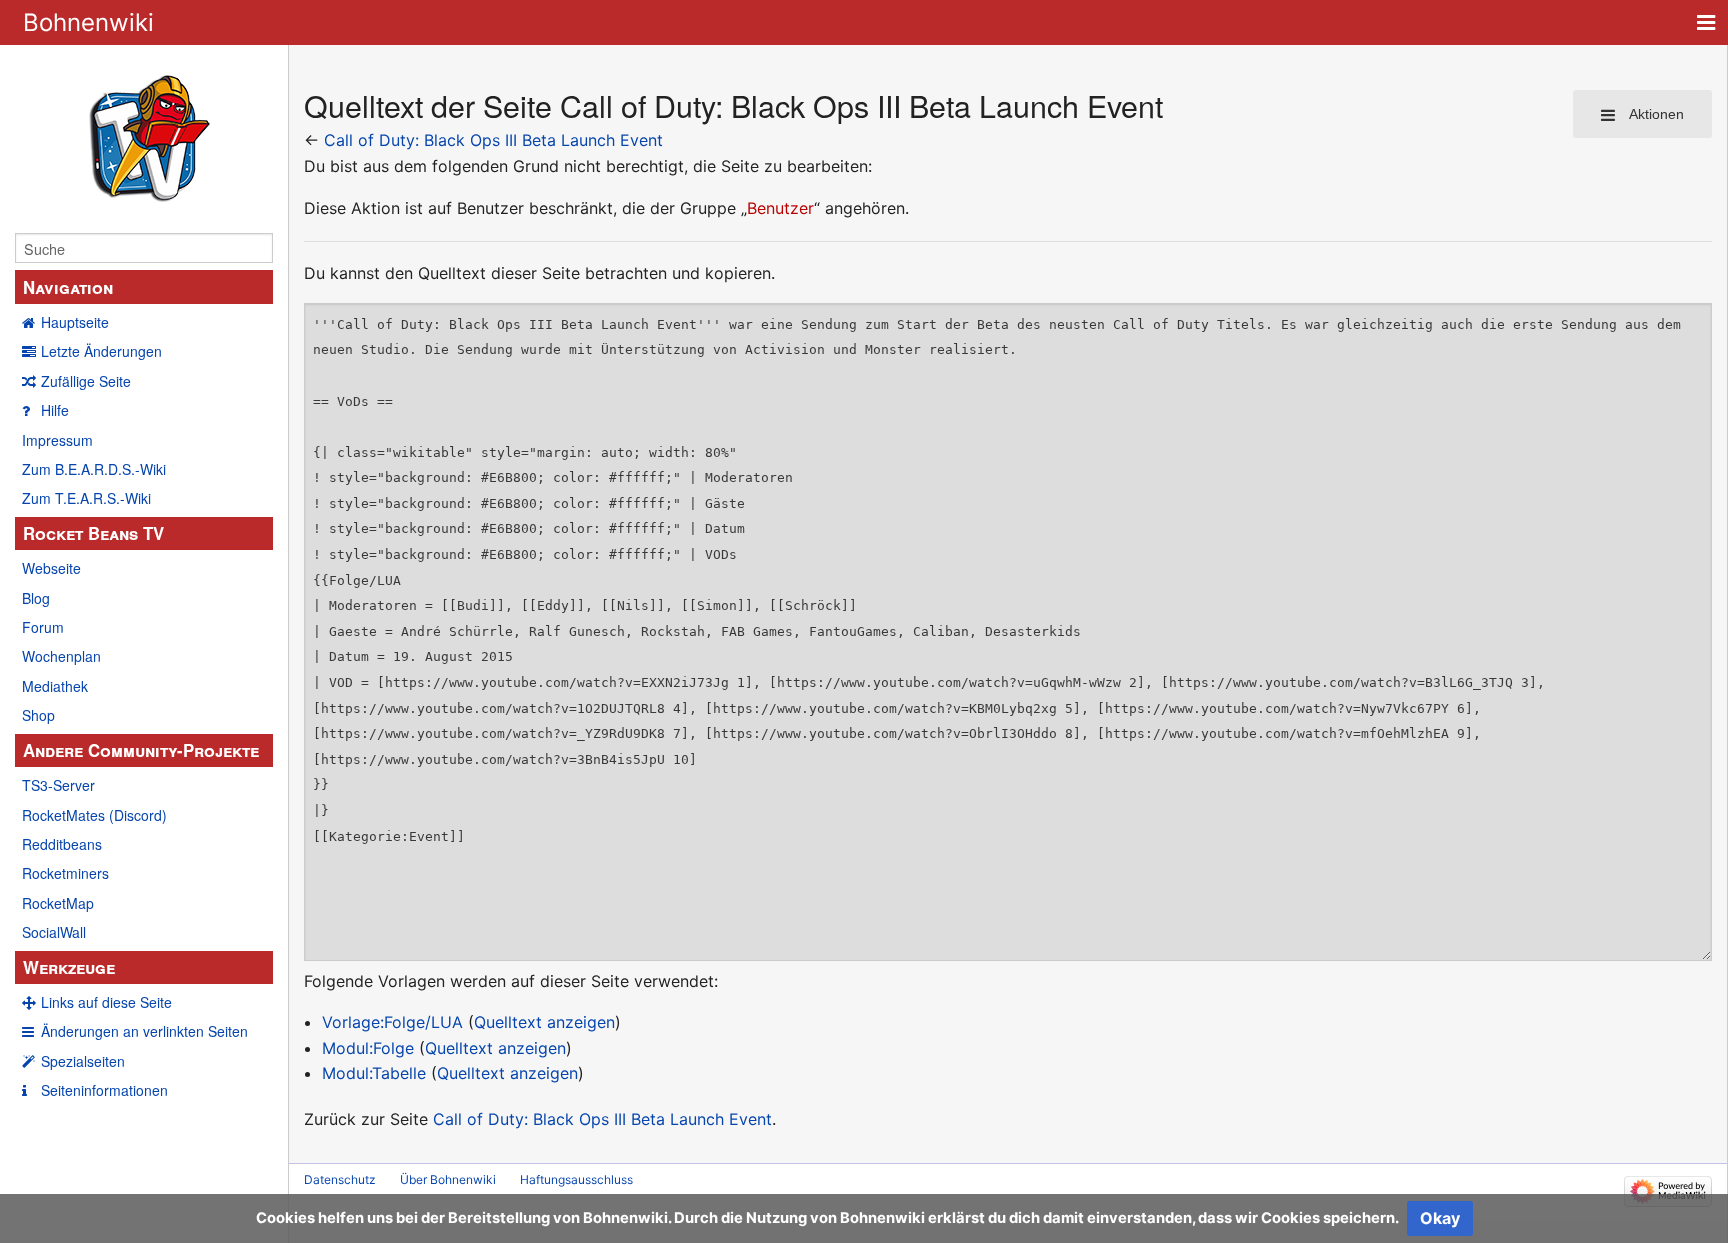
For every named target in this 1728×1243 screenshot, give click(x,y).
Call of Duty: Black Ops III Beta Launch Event (493, 140)
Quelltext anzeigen (544, 1022)
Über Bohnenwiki (448, 1179)
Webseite (51, 568)
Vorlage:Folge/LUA (392, 1022)
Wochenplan (61, 656)
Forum (43, 627)
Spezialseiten (83, 1061)
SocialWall (54, 932)
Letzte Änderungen (101, 351)
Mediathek (55, 686)
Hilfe (55, 410)
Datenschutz (340, 1179)
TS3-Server (58, 785)
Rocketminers (65, 873)
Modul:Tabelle (374, 1073)
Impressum (57, 440)
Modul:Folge (368, 1048)
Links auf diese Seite (106, 1002)
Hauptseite (75, 322)
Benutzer (780, 208)
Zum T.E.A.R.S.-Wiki (86, 498)
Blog (36, 598)
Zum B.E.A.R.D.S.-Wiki (94, 469)
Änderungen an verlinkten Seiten (144, 1031)
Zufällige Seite (86, 381)
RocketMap (58, 903)
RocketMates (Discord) (94, 815)
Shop (38, 715)
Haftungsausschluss (576, 1179)
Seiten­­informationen (104, 1090)
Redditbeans (62, 844)
